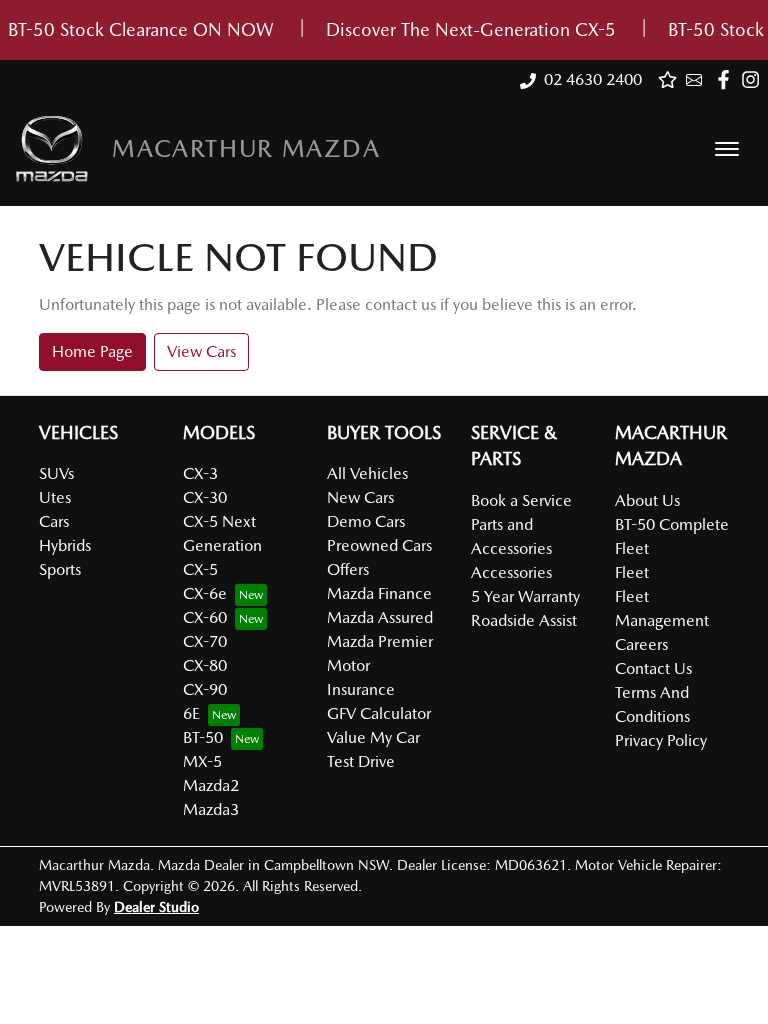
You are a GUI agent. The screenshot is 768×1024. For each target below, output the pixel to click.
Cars (54, 521)
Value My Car (373, 737)
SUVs (56, 473)
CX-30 (205, 497)
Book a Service (521, 500)
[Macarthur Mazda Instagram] (754, 79)
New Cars (360, 497)
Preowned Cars (379, 545)
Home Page (92, 351)
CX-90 (205, 689)
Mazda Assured (380, 617)
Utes (55, 497)
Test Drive (361, 761)
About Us (647, 500)
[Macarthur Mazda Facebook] (727, 79)
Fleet (632, 572)
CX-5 (200, 569)
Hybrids (65, 545)
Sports (60, 569)
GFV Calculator (379, 713)
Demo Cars (366, 521)
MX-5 (202, 761)
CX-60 (205, 617)
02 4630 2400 (593, 79)
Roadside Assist (524, 620)
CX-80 (205, 665)
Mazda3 (211, 809)
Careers (641, 644)
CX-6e (205, 593)
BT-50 (203, 737)
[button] (727, 149)
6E (191, 713)
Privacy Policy (661, 740)
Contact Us (653, 668)
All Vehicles (367, 473)
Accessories (511, 572)
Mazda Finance (379, 593)
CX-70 (205, 641)
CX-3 (200, 473)
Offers (348, 569)
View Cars (201, 351)
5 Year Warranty (525, 596)
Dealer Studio (156, 907)
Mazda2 (211, 785)
